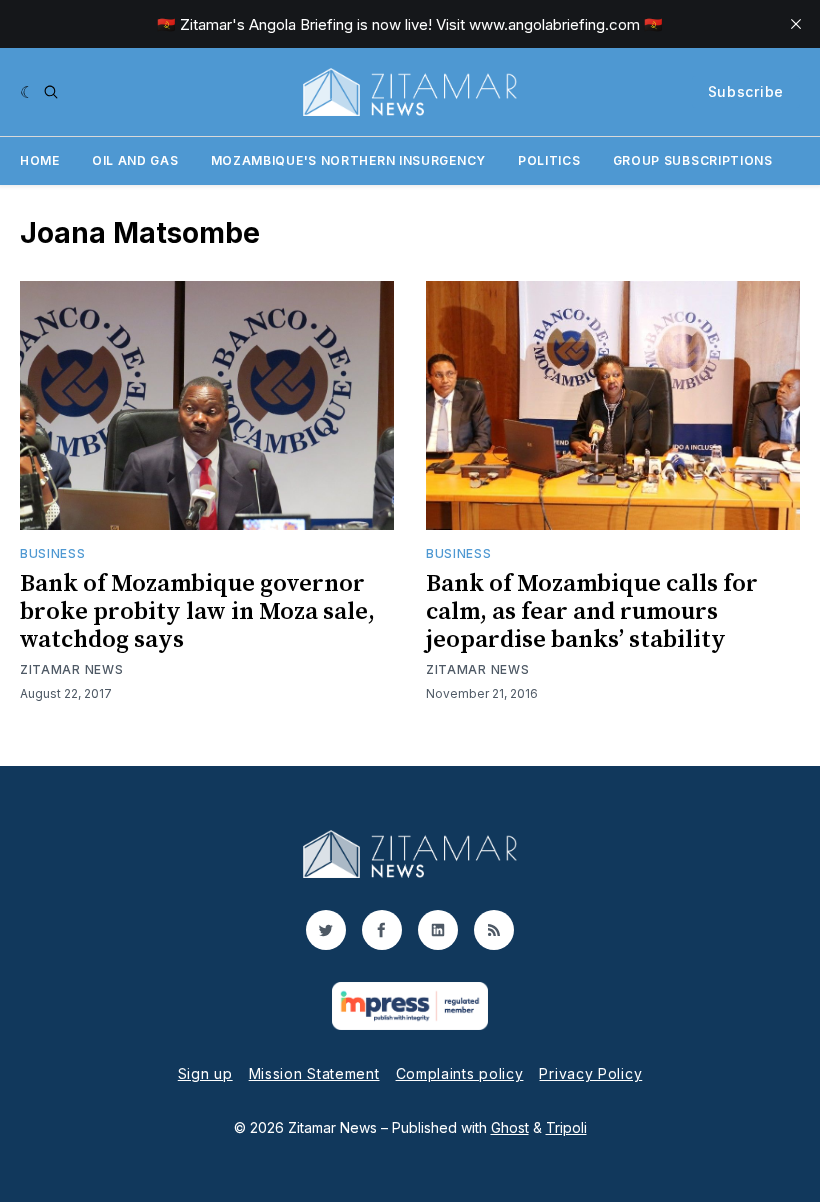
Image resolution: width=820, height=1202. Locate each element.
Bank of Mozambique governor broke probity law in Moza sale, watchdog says (197, 612)
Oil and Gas (135, 160)
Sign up (205, 1073)
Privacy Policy (590, 1073)
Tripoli (566, 1127)
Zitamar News (71, 669)
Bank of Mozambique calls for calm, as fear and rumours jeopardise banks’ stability (592, 612)
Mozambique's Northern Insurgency (348, 160)
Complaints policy (460, 1073)
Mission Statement (314, 1073)
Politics (549, 160)
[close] (796, 24)
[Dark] (27, 92)
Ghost (510, 1127)
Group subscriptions (693, 160)
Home (40, 160)
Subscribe (746, 91)
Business (53, 553)
